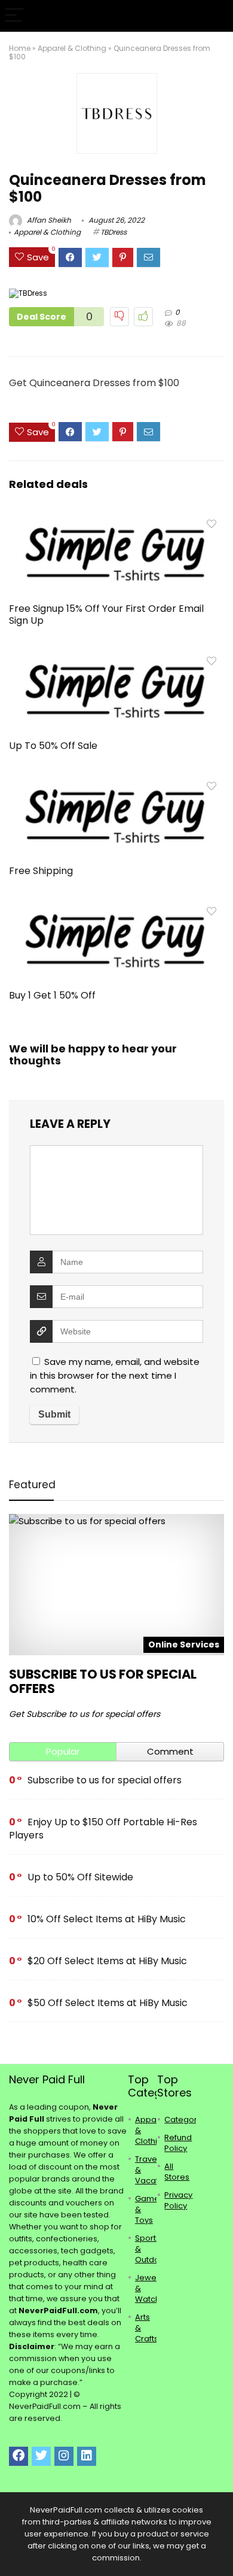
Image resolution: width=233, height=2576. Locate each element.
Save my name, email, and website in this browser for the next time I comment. (115, 1375)
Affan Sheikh (48, 220)
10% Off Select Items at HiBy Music (107, 1919)
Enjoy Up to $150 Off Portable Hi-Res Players (103, 1829)
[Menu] (14, 16)
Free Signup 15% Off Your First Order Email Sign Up (106, 615)
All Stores (177, 2172)
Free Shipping (41, 871)
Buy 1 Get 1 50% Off (52, 995)
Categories (186, 2120)
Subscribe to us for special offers (103, 1681)
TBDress (114, 232)
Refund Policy (178, 2143)
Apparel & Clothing (72, 48)
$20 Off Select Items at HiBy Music (107, 1961)
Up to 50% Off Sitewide (80, 1877)
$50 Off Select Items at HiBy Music (108, 2003)
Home (20, 48)
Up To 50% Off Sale (53, 746)
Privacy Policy (178, 2200)
